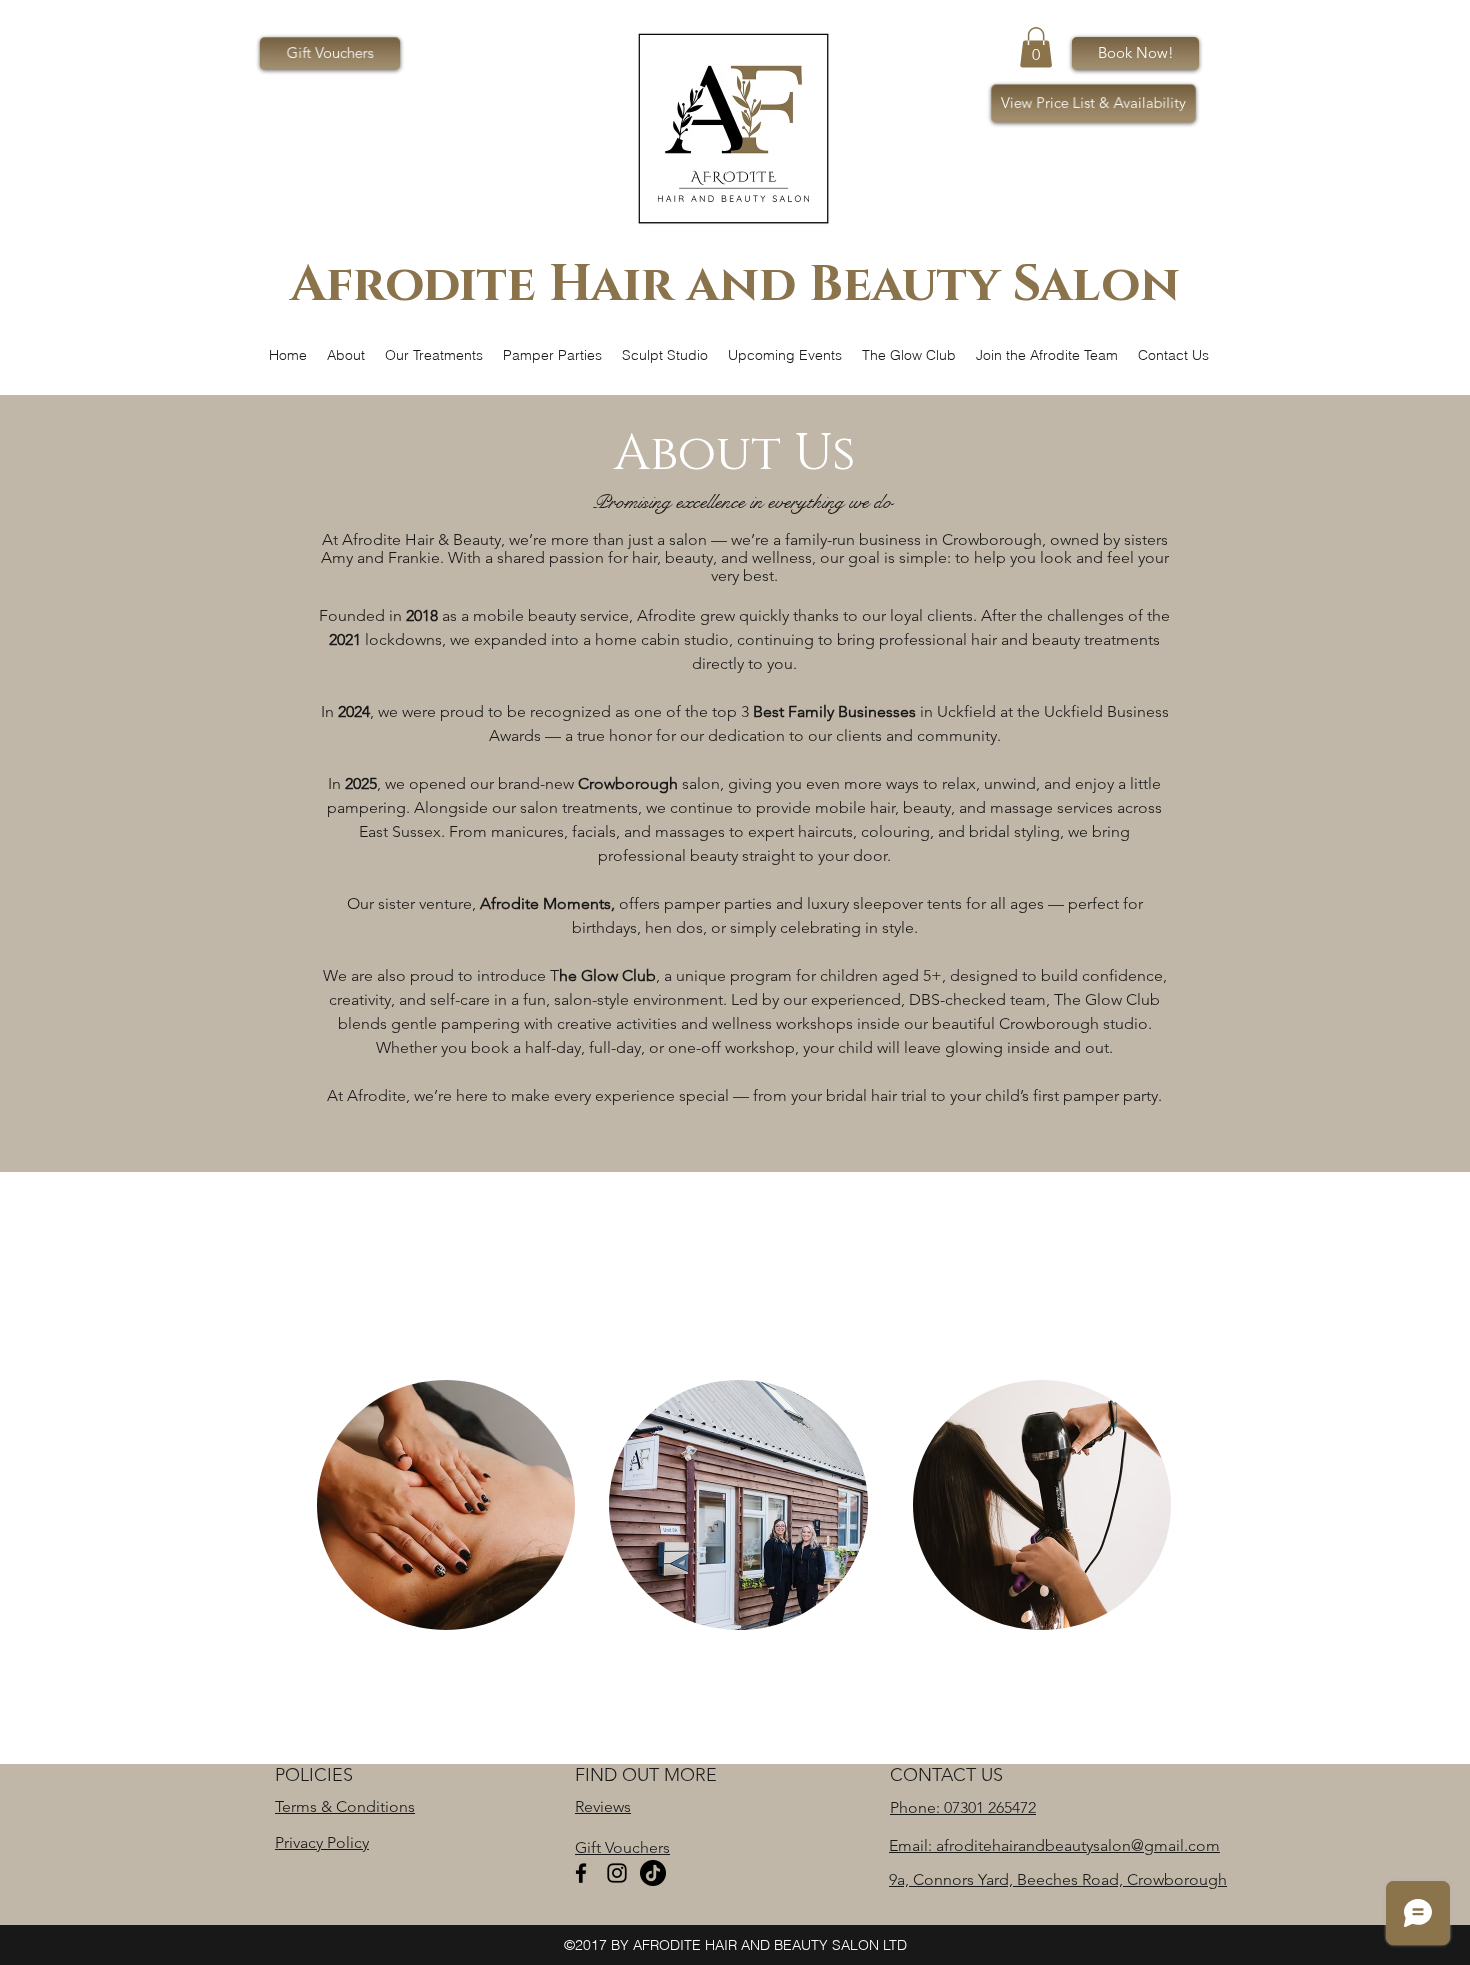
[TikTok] (653, 1873)
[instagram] (617, 1873)
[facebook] (581, 1873)
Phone (913, 1807)
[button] (1036, 47)
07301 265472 (990, 1807)
